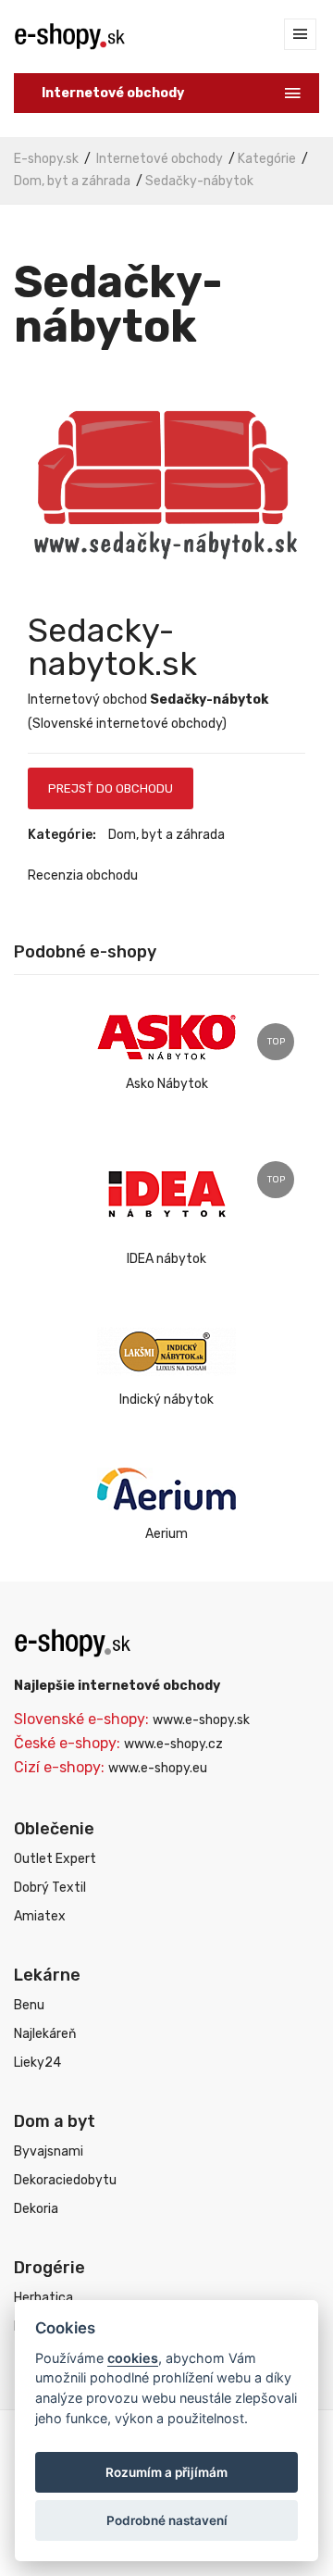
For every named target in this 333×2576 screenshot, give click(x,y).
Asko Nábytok (167, 1084)
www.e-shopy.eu (158, 1768)
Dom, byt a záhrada (72, 181)
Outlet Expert (55, 1859)
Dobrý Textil (50, 1888)
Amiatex (40, 1916)
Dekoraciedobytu (65, 2180)
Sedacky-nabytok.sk (112, 647)
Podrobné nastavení (167, 2520)
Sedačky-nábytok (199, 181)
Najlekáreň (45, 2034)
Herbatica (43, 2298)
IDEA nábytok (166, 1259)
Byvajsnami (49, 2151)
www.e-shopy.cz (173, 1744)
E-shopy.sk (46, 159)
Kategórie (267, 159)
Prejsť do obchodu (111, 788)
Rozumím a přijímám (166, 2472)
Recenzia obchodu (83, 875)
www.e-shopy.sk (201, 1720)
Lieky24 (37, 2063)
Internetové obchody (160, 159)
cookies (133, 2358)
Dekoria (36, 2209)
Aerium (166, 1534)
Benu (29, 2005)
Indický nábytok (166, 1400)
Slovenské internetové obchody (127, 724)
